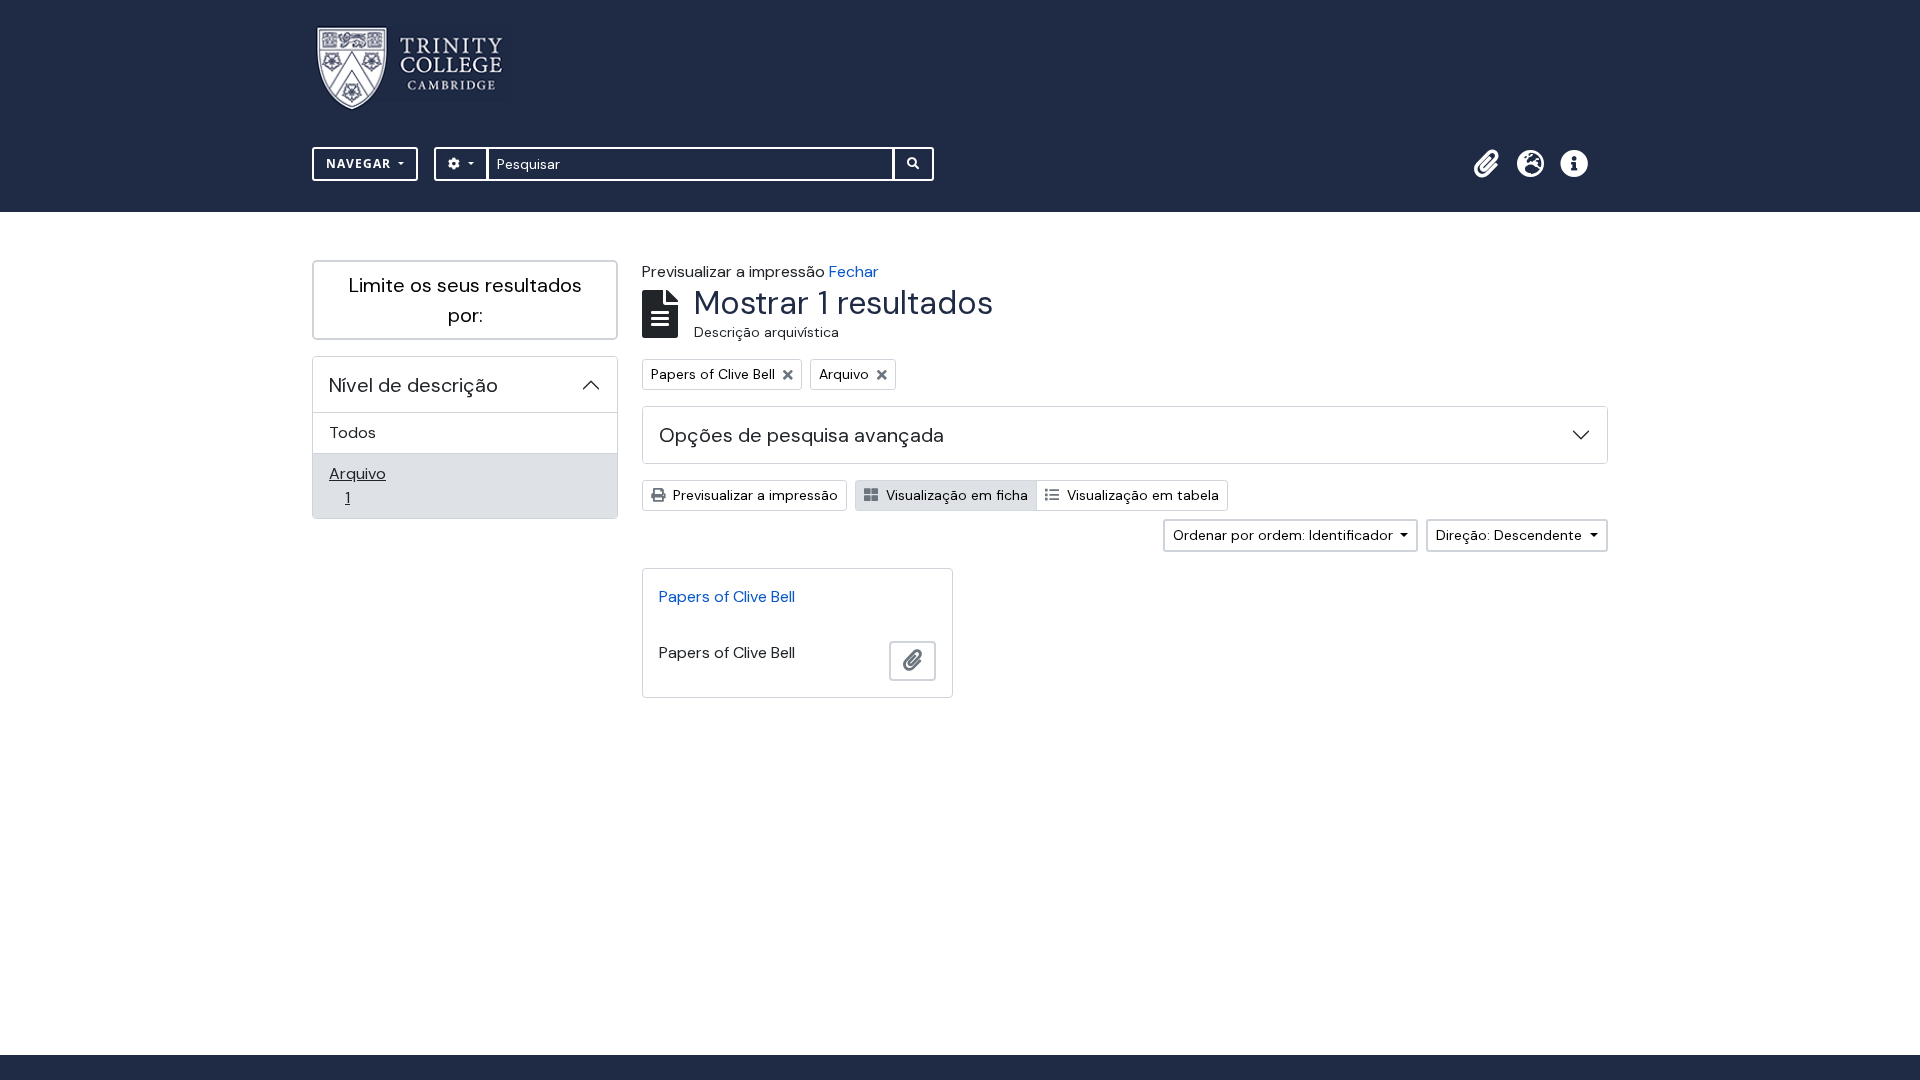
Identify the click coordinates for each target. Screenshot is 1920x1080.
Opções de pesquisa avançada (801, 435)
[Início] (421, 68)
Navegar (360, 163)
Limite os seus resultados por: (465, 300)
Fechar (854, 271)
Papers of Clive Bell (727, 596)
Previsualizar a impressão (753, 495)
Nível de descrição (413, 385)
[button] (1486, 164)
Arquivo (375, 485)
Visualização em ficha (955, 495)
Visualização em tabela (1141, 495)
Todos (352, 432)
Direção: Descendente (1511, 535)
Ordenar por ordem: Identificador (1285, 535)
